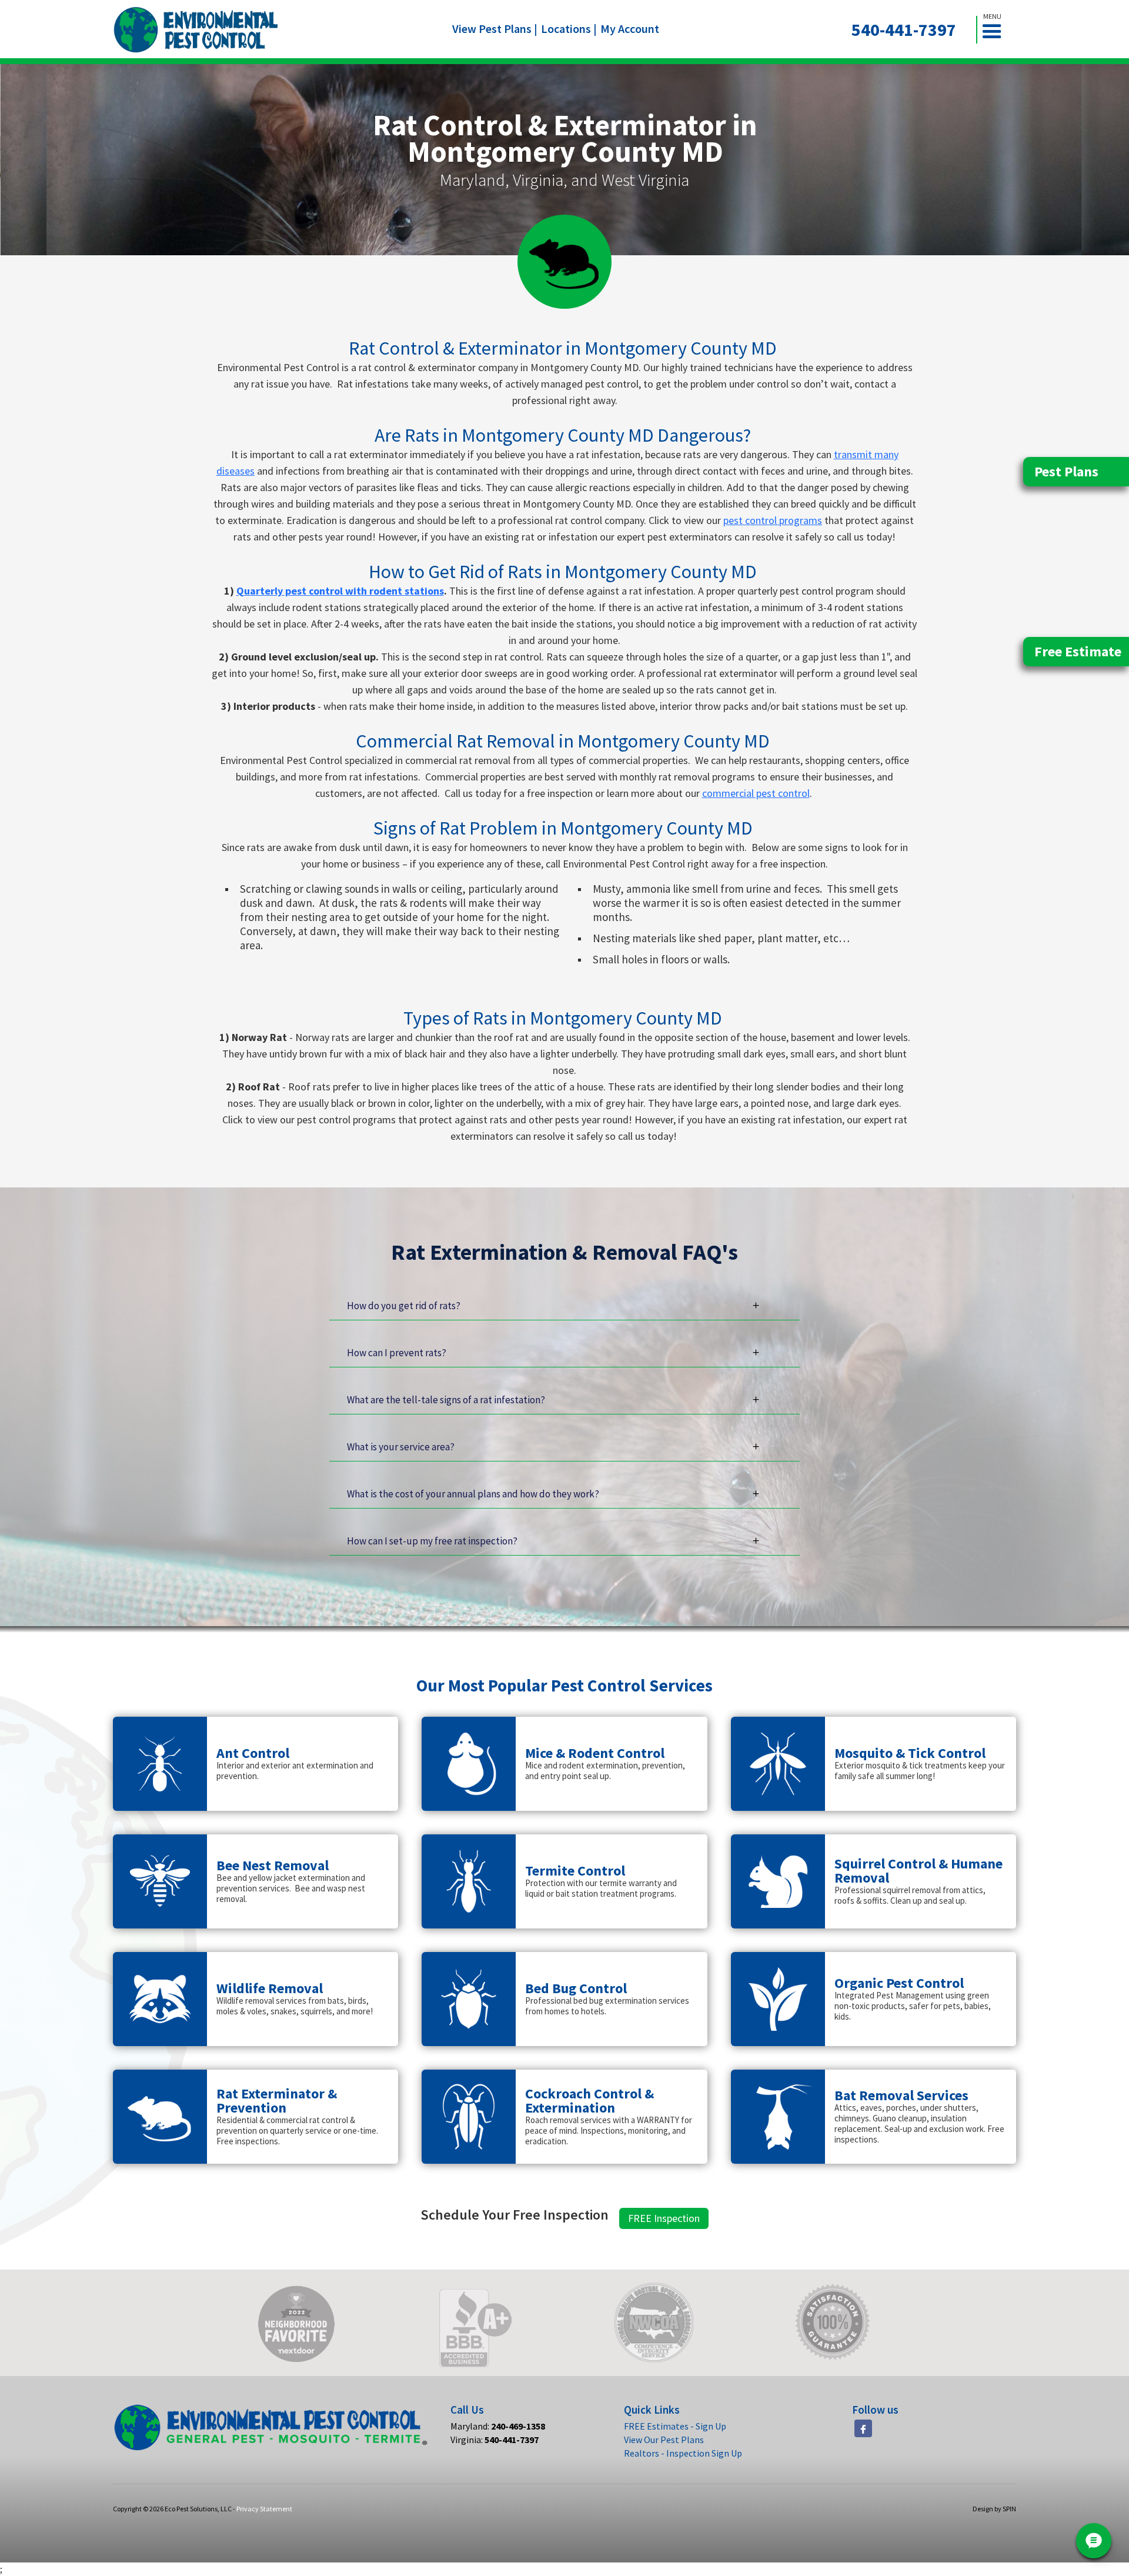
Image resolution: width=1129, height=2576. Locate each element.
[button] (997, 30)
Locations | (569, 29)
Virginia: (495, 2440)
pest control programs (773, 520)
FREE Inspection (664, 2218)
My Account (630, 29)
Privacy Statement (264, 2509)
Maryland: (498, 2426)
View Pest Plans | (495, 29)
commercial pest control (756, 793)
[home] (196, 30)
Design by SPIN (994, 2509)
